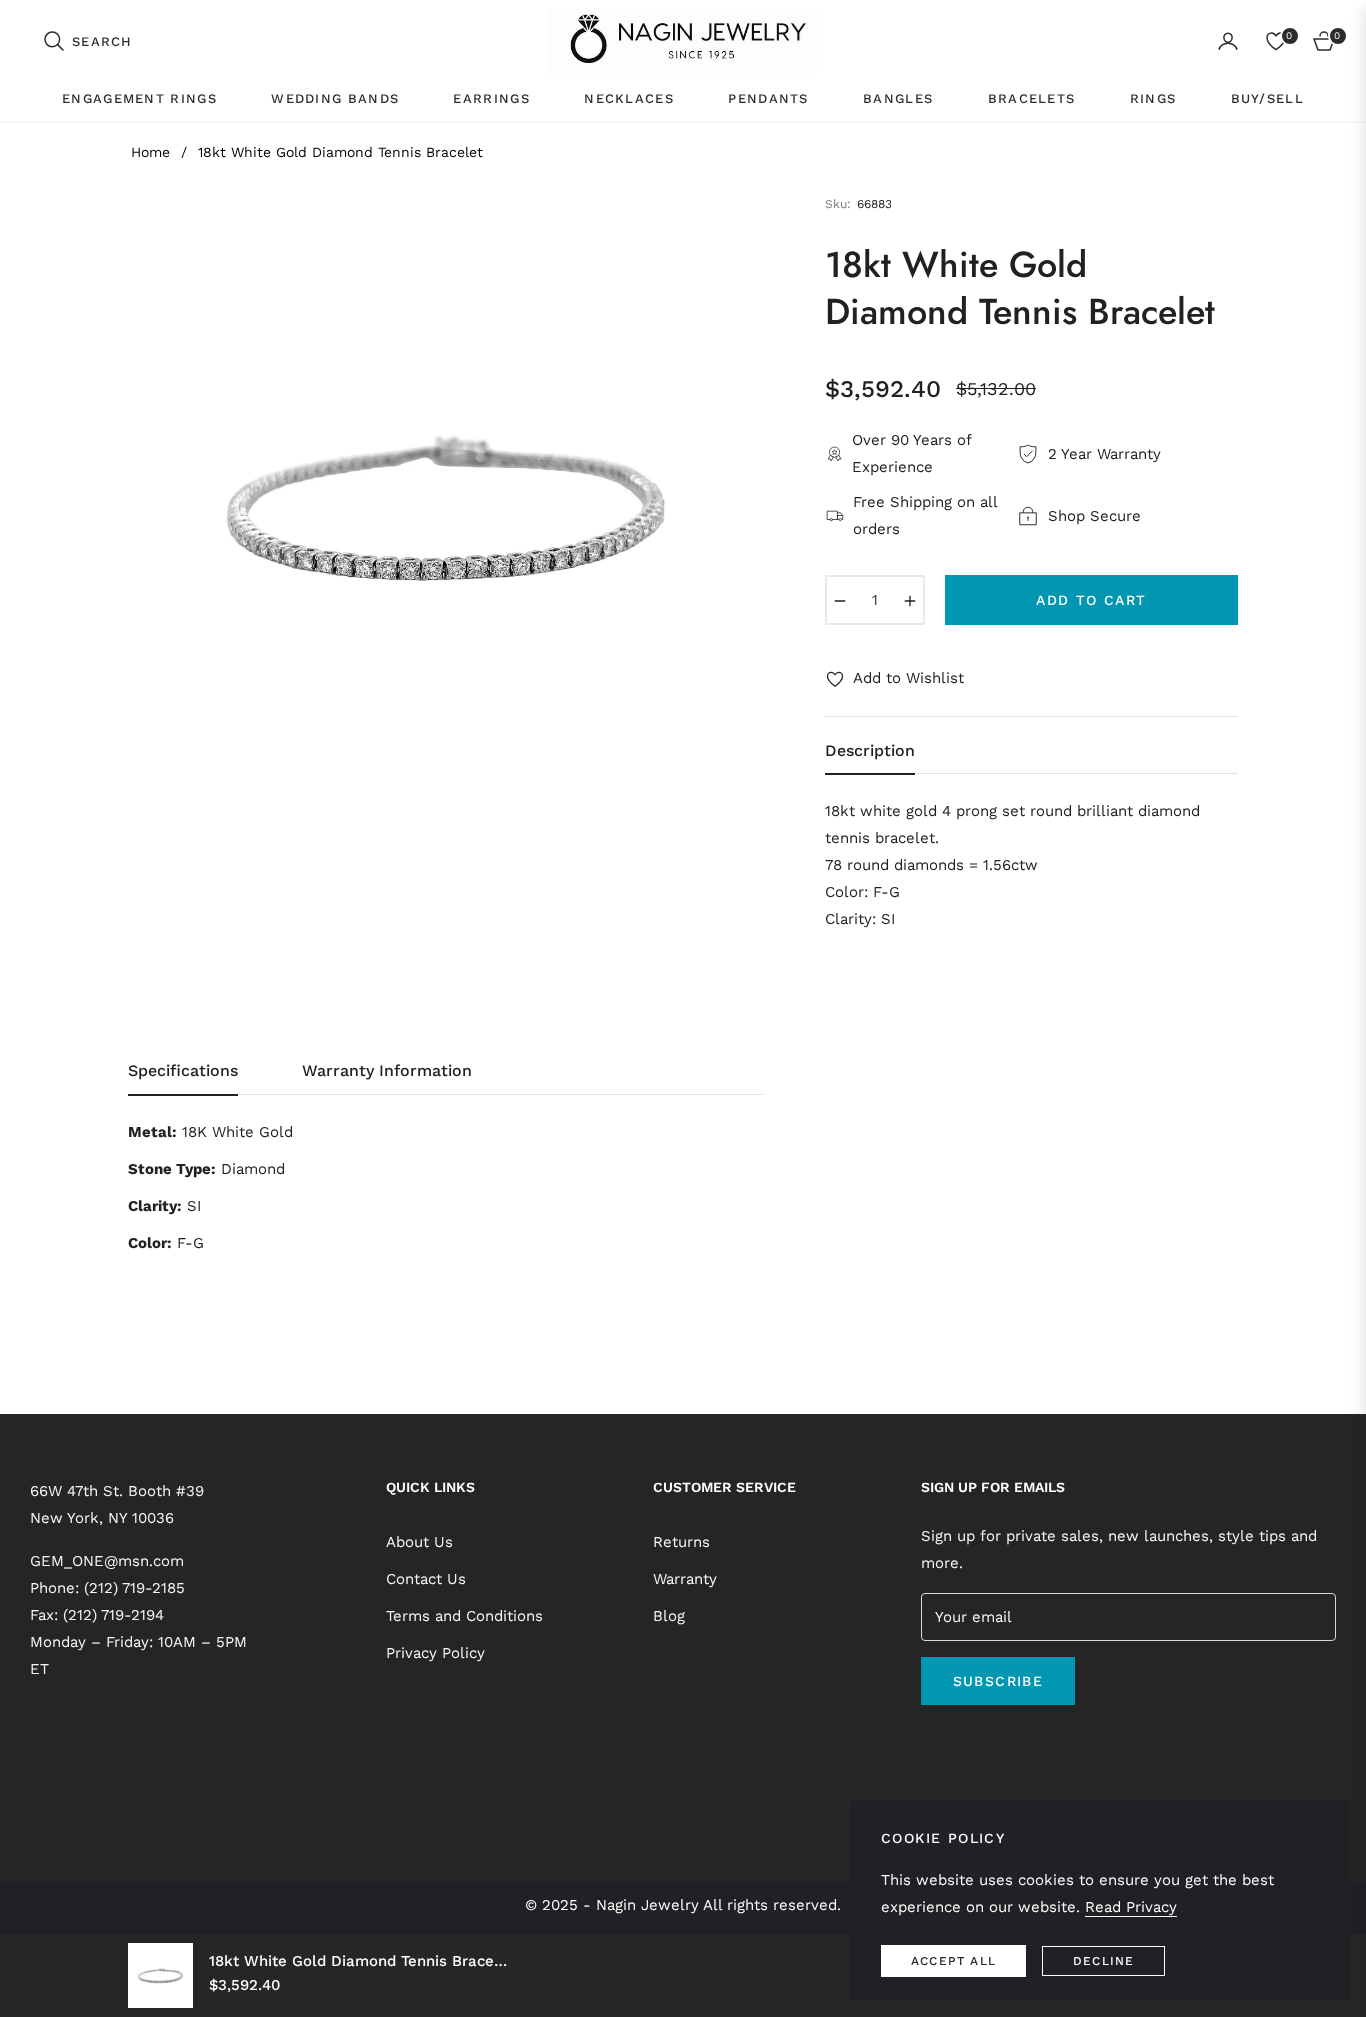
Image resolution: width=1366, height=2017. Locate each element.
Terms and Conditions (464, 1616)
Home (150, 152)
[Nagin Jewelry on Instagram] (955, 1742)
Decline (1103, 1961)
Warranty (685, 1579)
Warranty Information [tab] (387, 1070)
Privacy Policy (435, 1653)
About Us (419, 1542)
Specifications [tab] (183, 1070)
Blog (669, 1616)
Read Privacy (1131, 1907)
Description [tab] (870, 750)
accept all (953, 1961)
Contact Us (426, 1579)
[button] (87, 41)
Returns (681, 1542)
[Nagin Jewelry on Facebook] (926, 1742)
